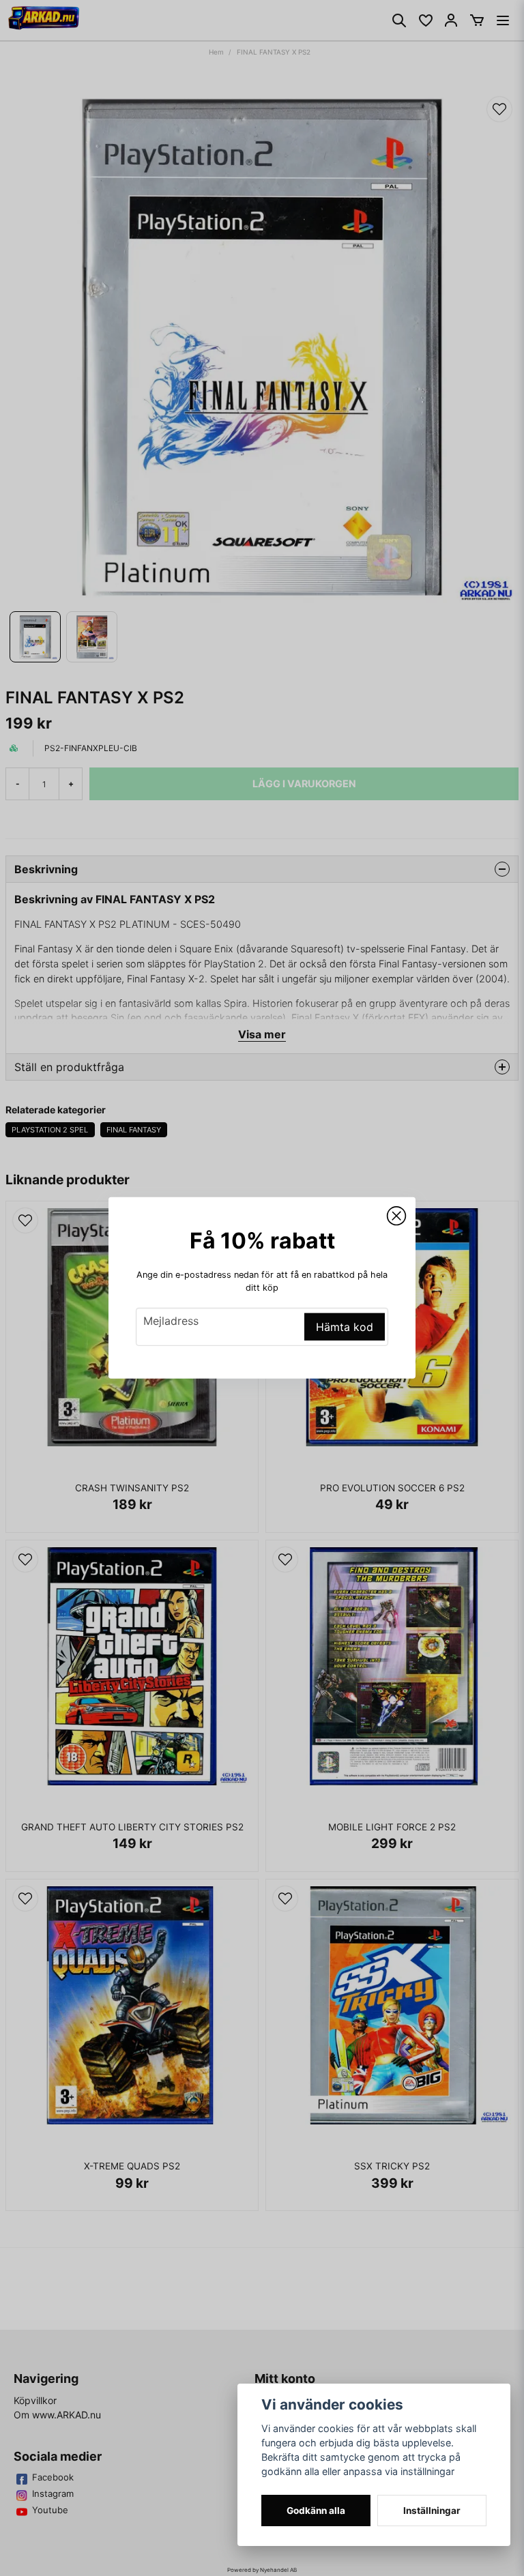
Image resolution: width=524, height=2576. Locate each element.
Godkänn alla (316, 2511)
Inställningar (432, 2511)
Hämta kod (345, 1327)
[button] (396, 1216)
